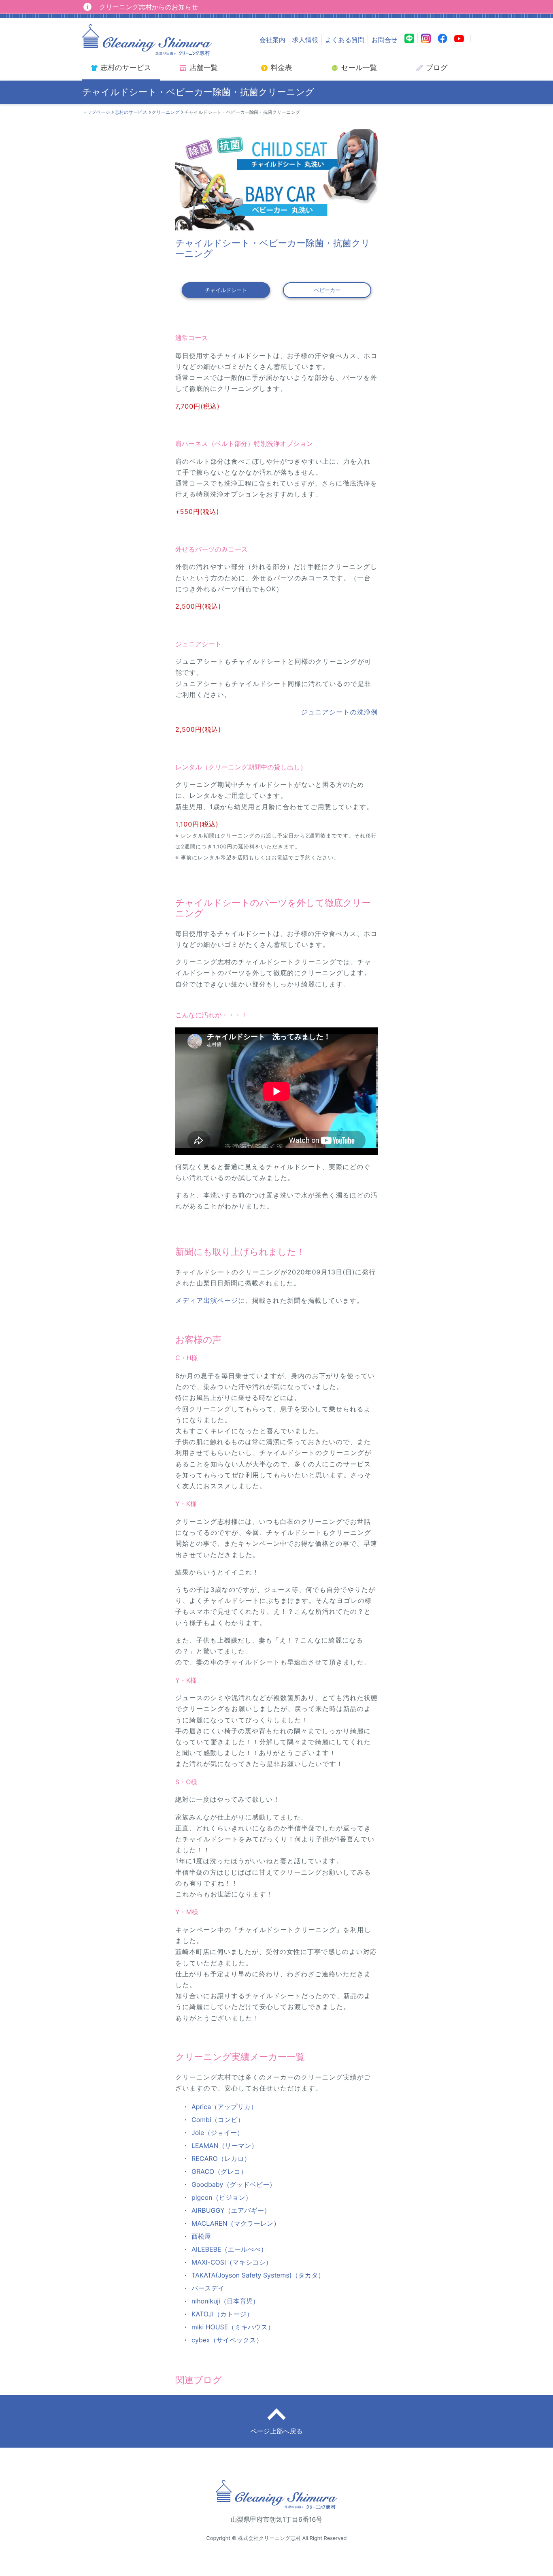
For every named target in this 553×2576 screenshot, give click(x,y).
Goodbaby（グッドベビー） (234, 2184)
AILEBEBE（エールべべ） (229, 2249)
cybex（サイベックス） (227, 2340)
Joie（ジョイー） (217, 2133)
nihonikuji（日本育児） (225, 2301)
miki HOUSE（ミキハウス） (233, 2327)
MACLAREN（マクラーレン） (236, 2223)
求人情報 (305, 40)
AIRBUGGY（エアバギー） (231, 2210)
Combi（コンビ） (218, 2120)
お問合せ (384, 40)
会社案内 (272, 40)
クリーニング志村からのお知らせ (149, 7)
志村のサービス (131, 112)
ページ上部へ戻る (276, 2431)
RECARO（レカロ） (221, 2158)
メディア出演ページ (207, 1300)
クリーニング (166, 112)
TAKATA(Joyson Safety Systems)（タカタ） (258, 2275)
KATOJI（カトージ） (222, 2314)
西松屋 (201, 2236)
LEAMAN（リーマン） (225, 2146)
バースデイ (208, 2288)
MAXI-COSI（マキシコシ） (232, 2262)
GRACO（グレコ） (219, 2171)
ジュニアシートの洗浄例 (339, 712)
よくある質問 (345, 40)
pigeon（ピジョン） (222, 2197)
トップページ (96, 112)
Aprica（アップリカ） (224, 2107)
